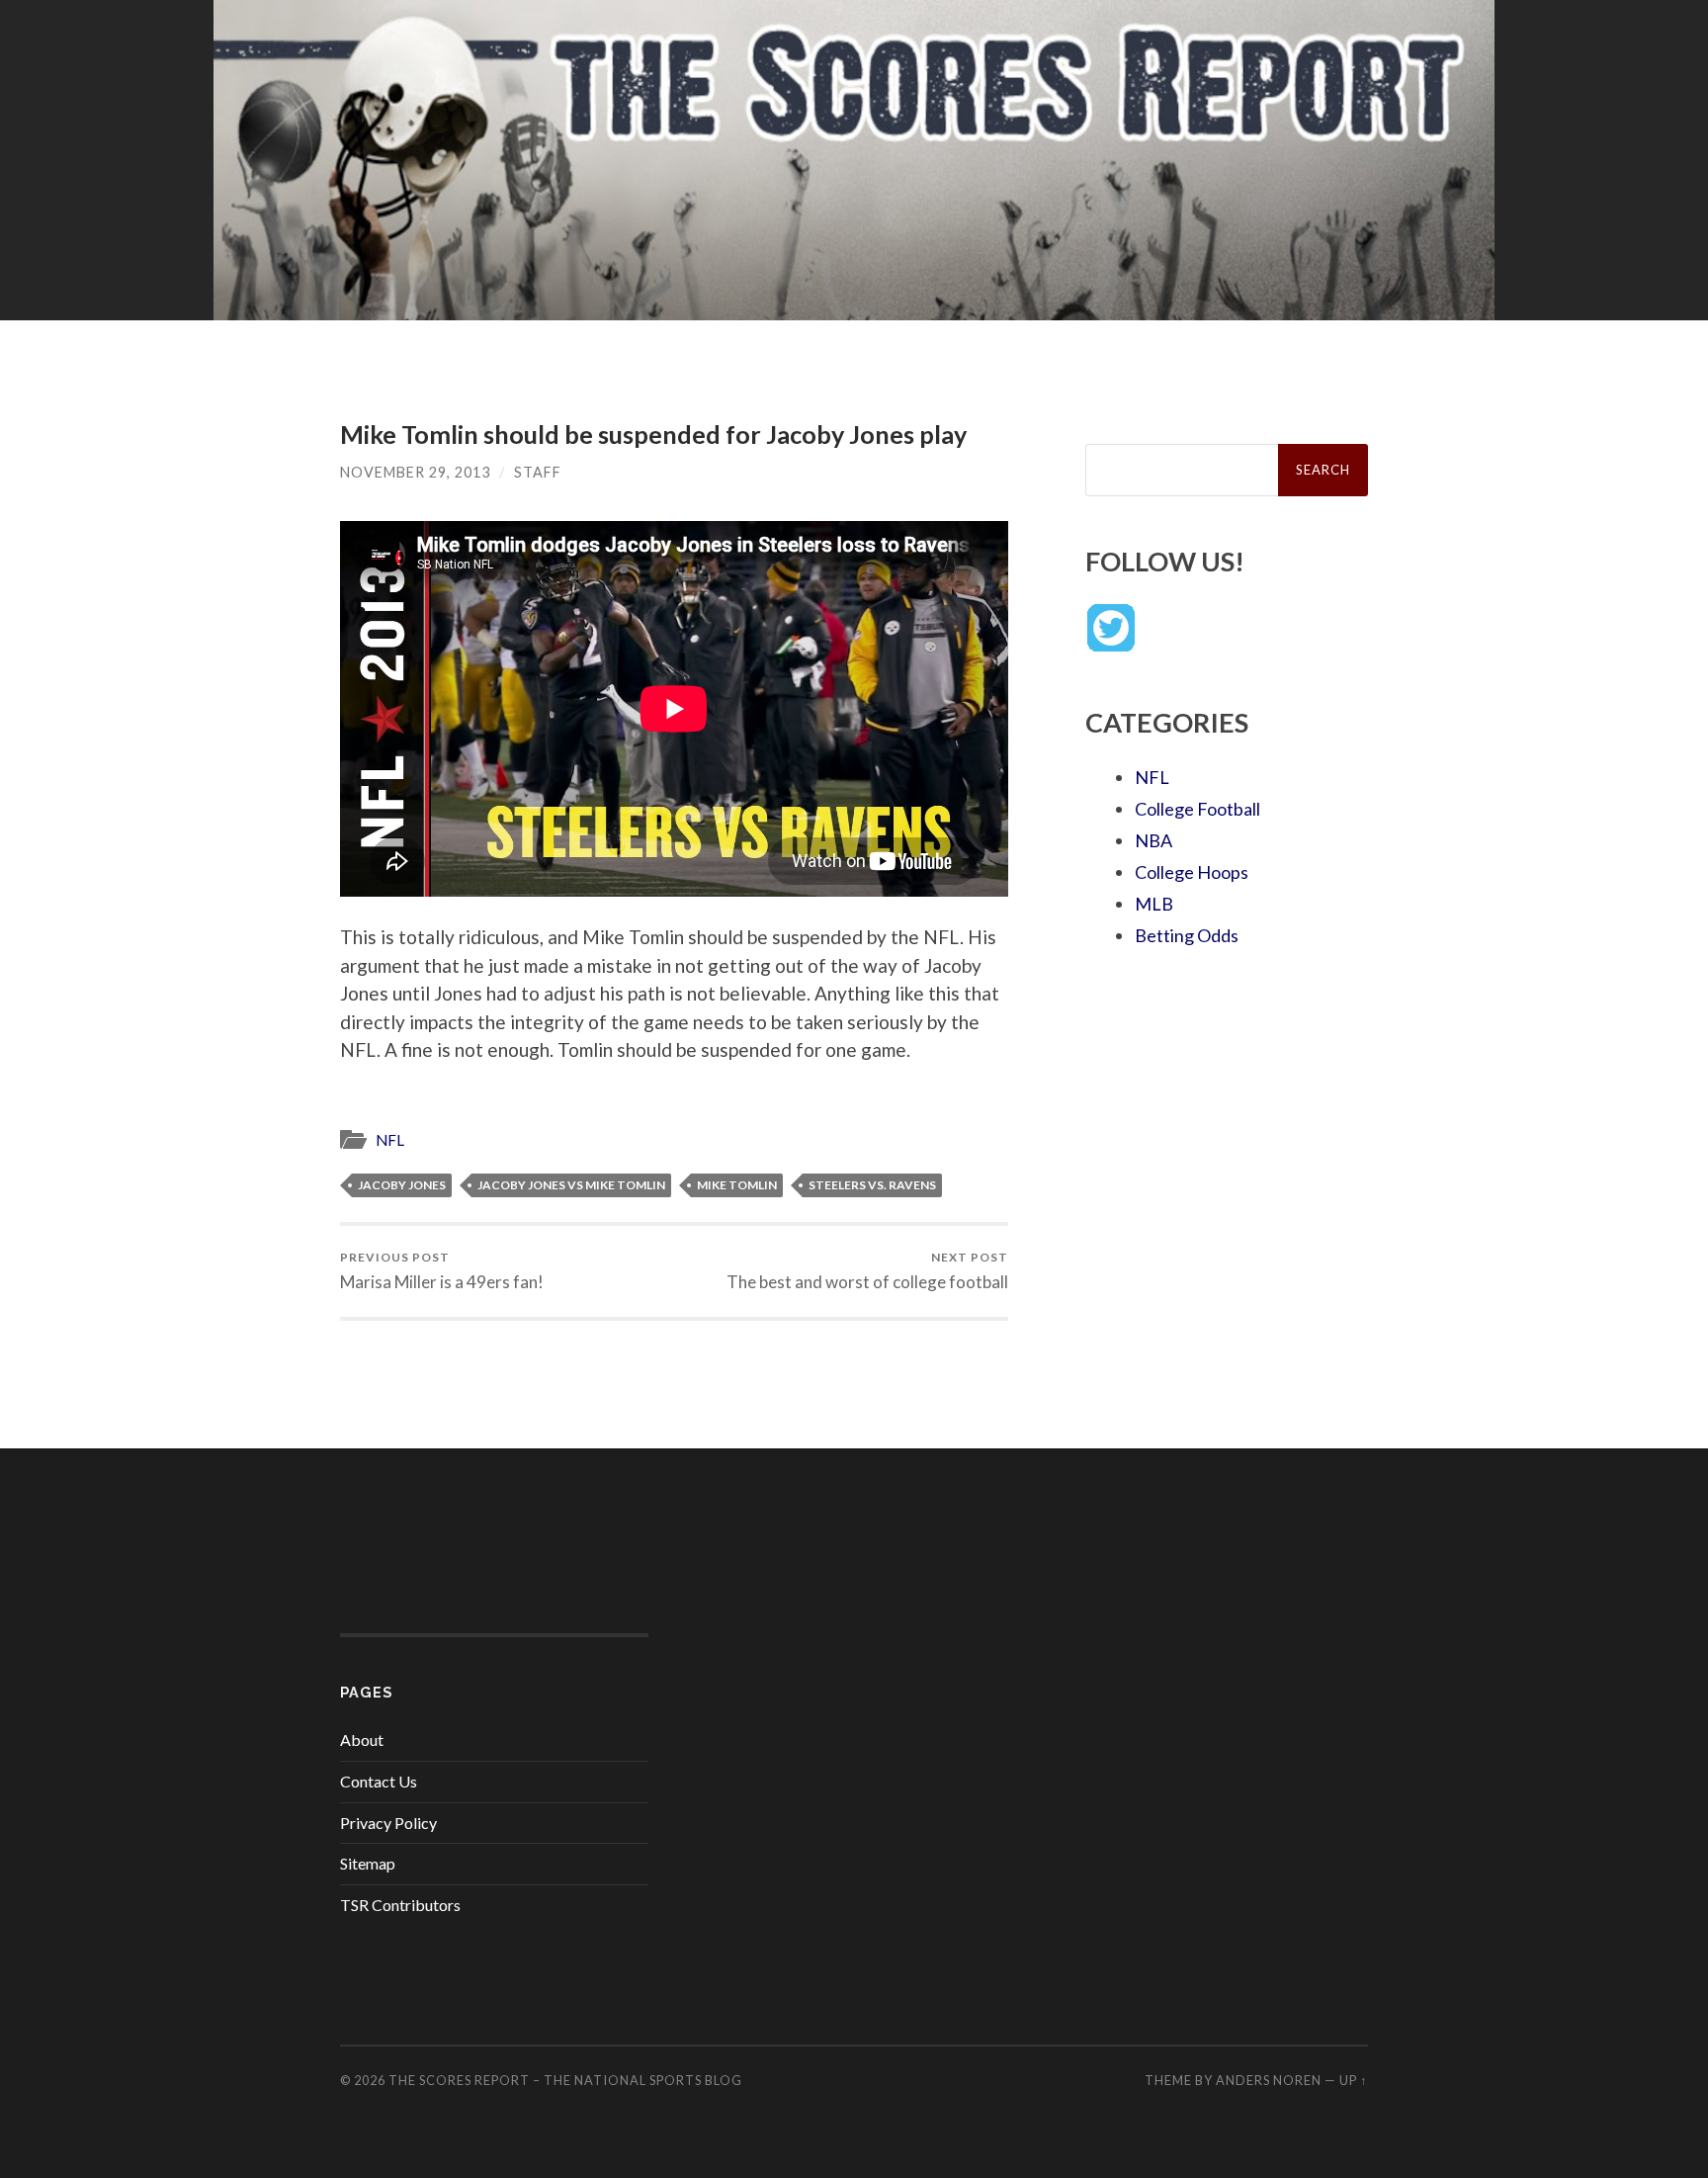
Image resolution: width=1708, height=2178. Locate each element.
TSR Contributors (400, 1905)
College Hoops (1192, 872)
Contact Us (379, 1781)
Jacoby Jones (402, 1185)
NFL (390, 1140)
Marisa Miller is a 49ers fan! (442, 1271)
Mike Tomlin (737, 1185)
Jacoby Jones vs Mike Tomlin (571, 1185)
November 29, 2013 (415, 472)
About (362, 1740)
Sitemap (368, 1863)
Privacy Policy (388, 1823)
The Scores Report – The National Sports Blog (565, 2080)
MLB (1154, 904)
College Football (1197, 809)
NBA (1153, 840)
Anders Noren (1269, 2080)
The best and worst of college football (867, 1271)
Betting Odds (1187, 935)
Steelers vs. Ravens (872, 1185)
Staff (538, 472)
